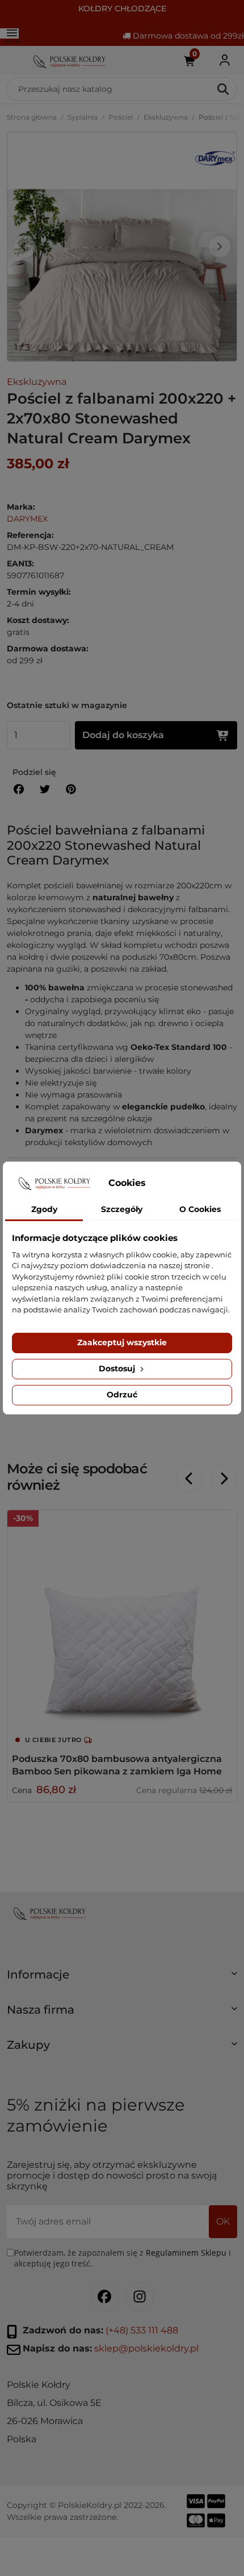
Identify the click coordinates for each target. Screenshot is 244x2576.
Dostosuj (118, 1368)
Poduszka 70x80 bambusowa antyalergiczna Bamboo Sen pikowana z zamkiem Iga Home (117, 1765)
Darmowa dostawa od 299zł (187, 36)
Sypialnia (83, 117)
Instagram (140, 2297)
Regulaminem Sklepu (186, 2253)
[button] (122, 1979)
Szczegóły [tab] (122, 1209)
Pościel (121, 117)
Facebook (104, 2297)
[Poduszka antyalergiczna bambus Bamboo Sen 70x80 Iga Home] (122, 1625)
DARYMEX (27, 519)
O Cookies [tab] (200, 1209)
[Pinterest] (71, 789)
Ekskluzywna (166, 117)
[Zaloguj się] (225, 60)
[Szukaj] (224, 89)
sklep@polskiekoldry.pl (146, 2348)
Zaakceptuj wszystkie (122, 1342)
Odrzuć (122, 1395)
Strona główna (32, 117)
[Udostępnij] (19, 789)
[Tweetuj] (45, 789)
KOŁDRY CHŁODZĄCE (122, 9)
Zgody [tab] (44, 1209)
